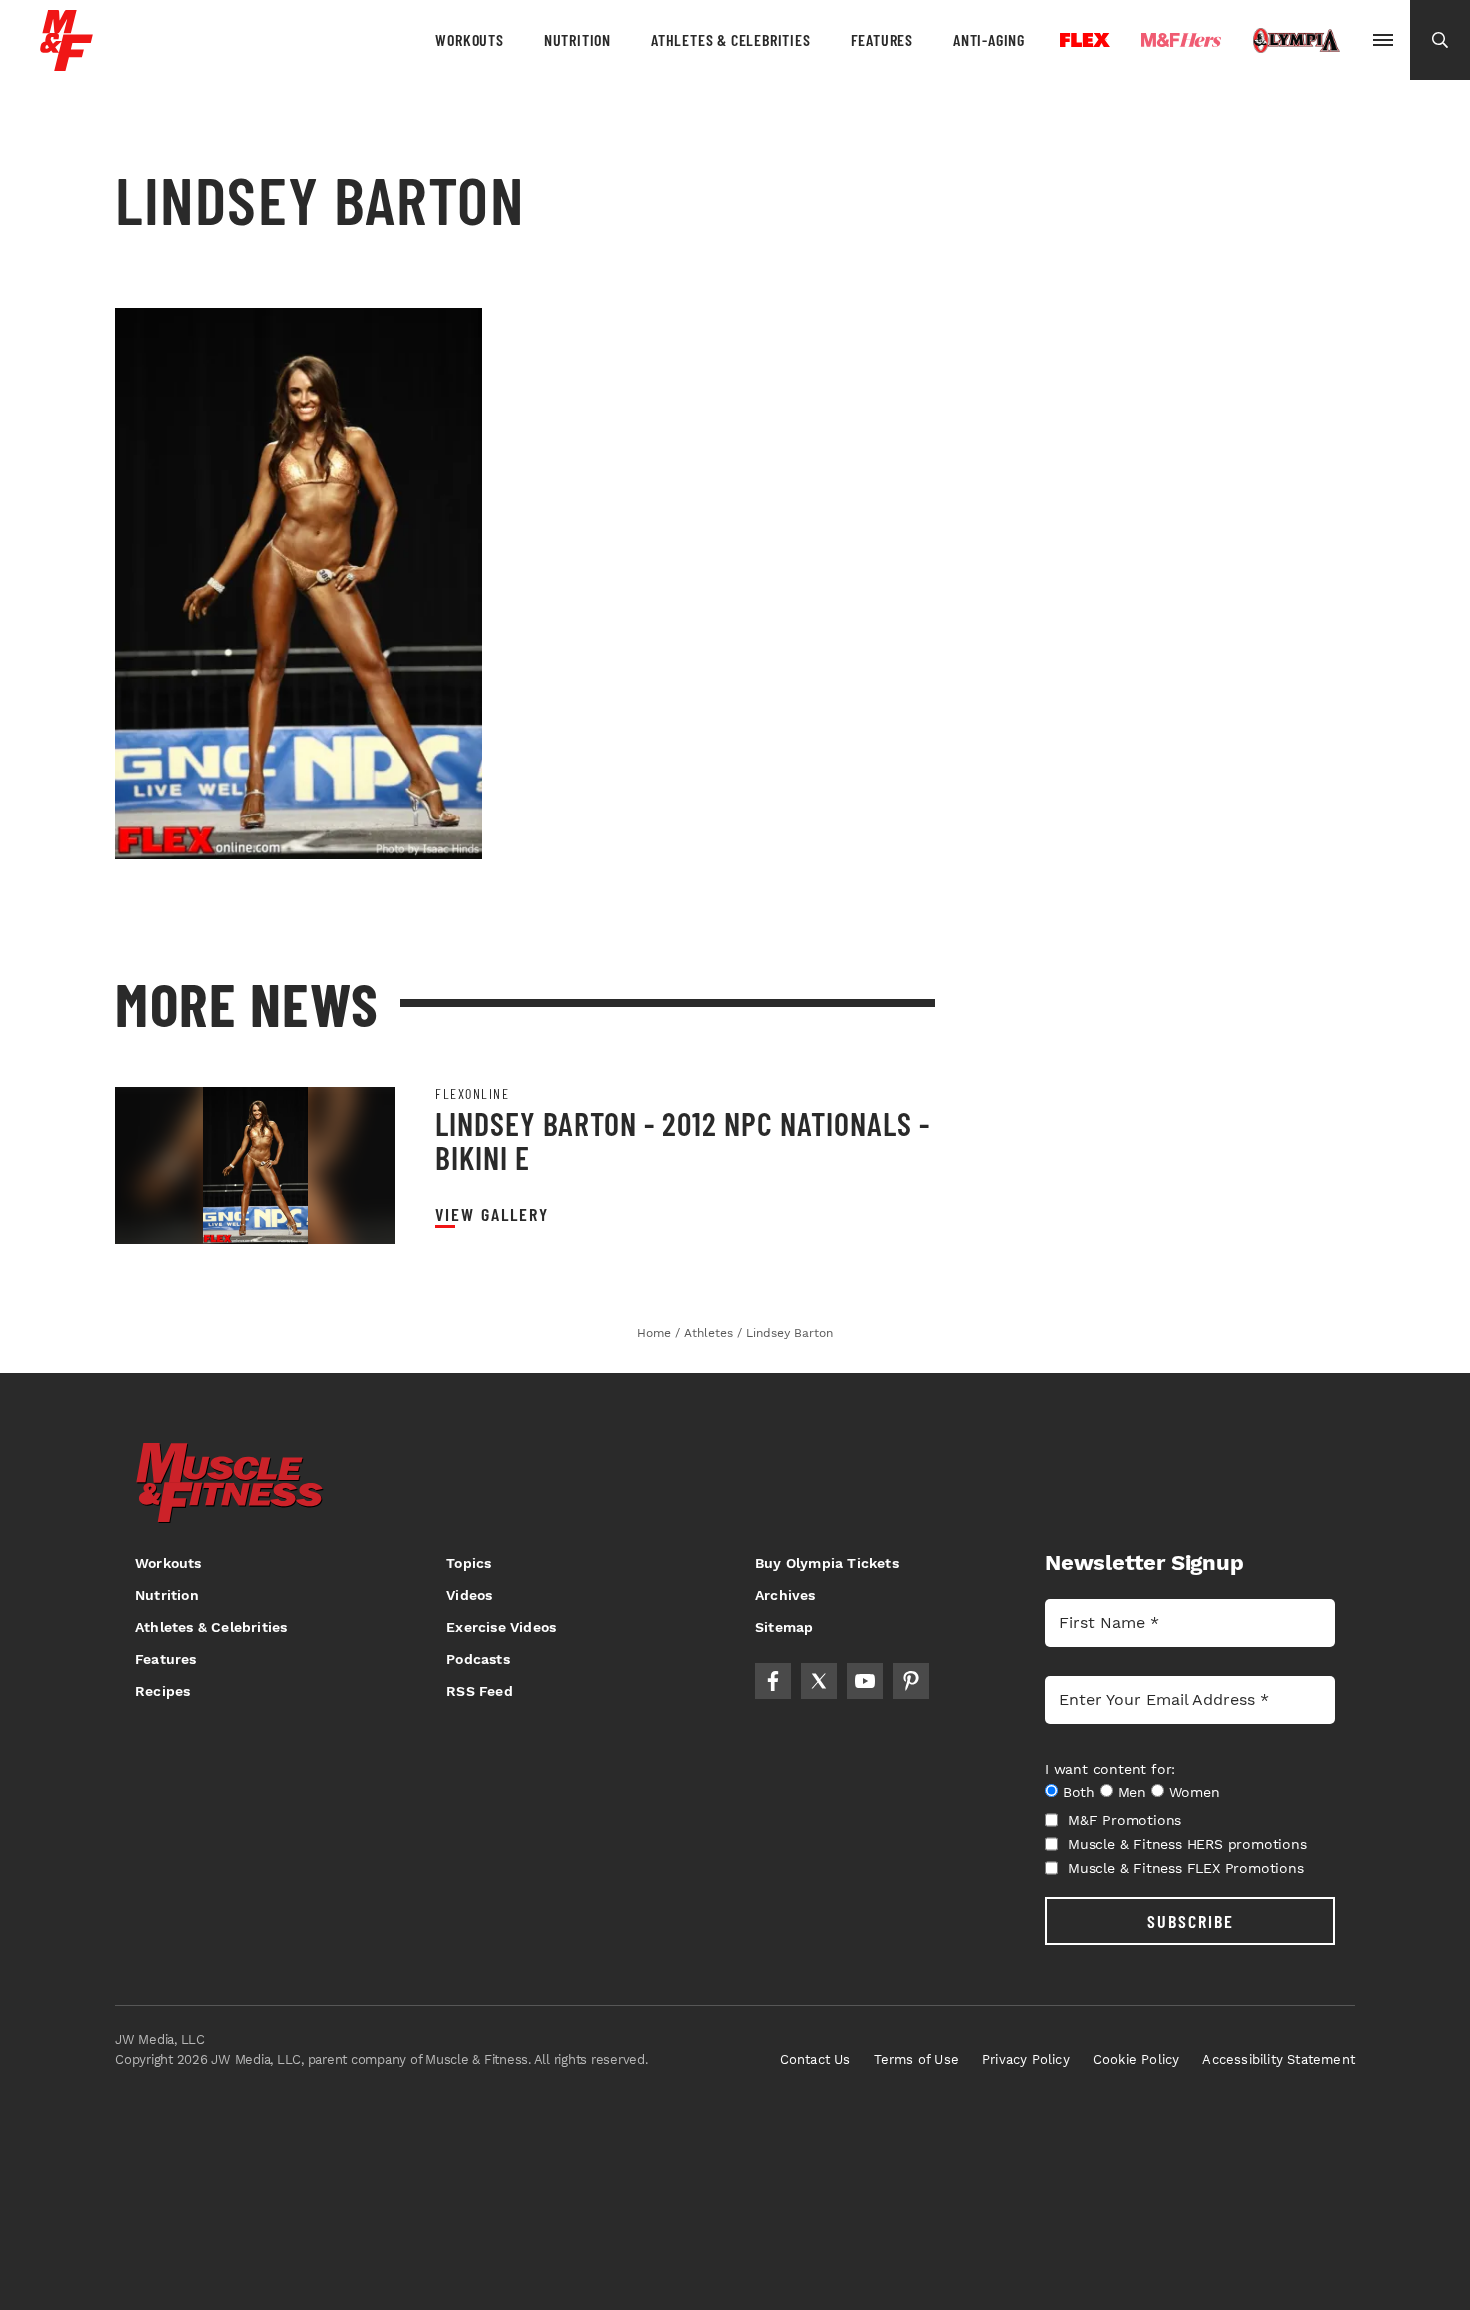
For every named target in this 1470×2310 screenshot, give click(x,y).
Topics (468, 1563)
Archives (785, 1595)
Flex (1085, 40)
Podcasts (478, 1659)
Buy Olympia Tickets (827, 1563)
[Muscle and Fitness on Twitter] (819, 1681)
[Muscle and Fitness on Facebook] (773, 1681)
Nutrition (577, 39)
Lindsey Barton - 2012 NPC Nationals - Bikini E (682, 1140)
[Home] (66, 63)
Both (1079, 1792)
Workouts (469, 39)
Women (1194, 1792)
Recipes (162, 1691)
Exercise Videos (501, 1627)
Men (1132, 1792)
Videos (469, 1595)
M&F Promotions (1124, 1820)
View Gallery (492, 1214)
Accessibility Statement (1278, 2059)
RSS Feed (479, 1691)
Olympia (1296, 41)
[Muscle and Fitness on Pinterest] (911, 1681)
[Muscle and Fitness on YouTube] (865, 1681)
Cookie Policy (1136, 2059)
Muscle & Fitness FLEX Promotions (1186, 1868)
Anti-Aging (989, 39)
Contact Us (815, 2059)
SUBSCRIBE (1190, 1921)
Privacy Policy (1026, 2059)
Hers (1181, 40)
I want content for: (1110, 1769)
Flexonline (472, 1094)
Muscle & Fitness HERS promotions (1187, 1844)
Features (882, 39)
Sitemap (784, 1627)
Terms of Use (916, 2059)
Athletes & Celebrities (731, 39)
